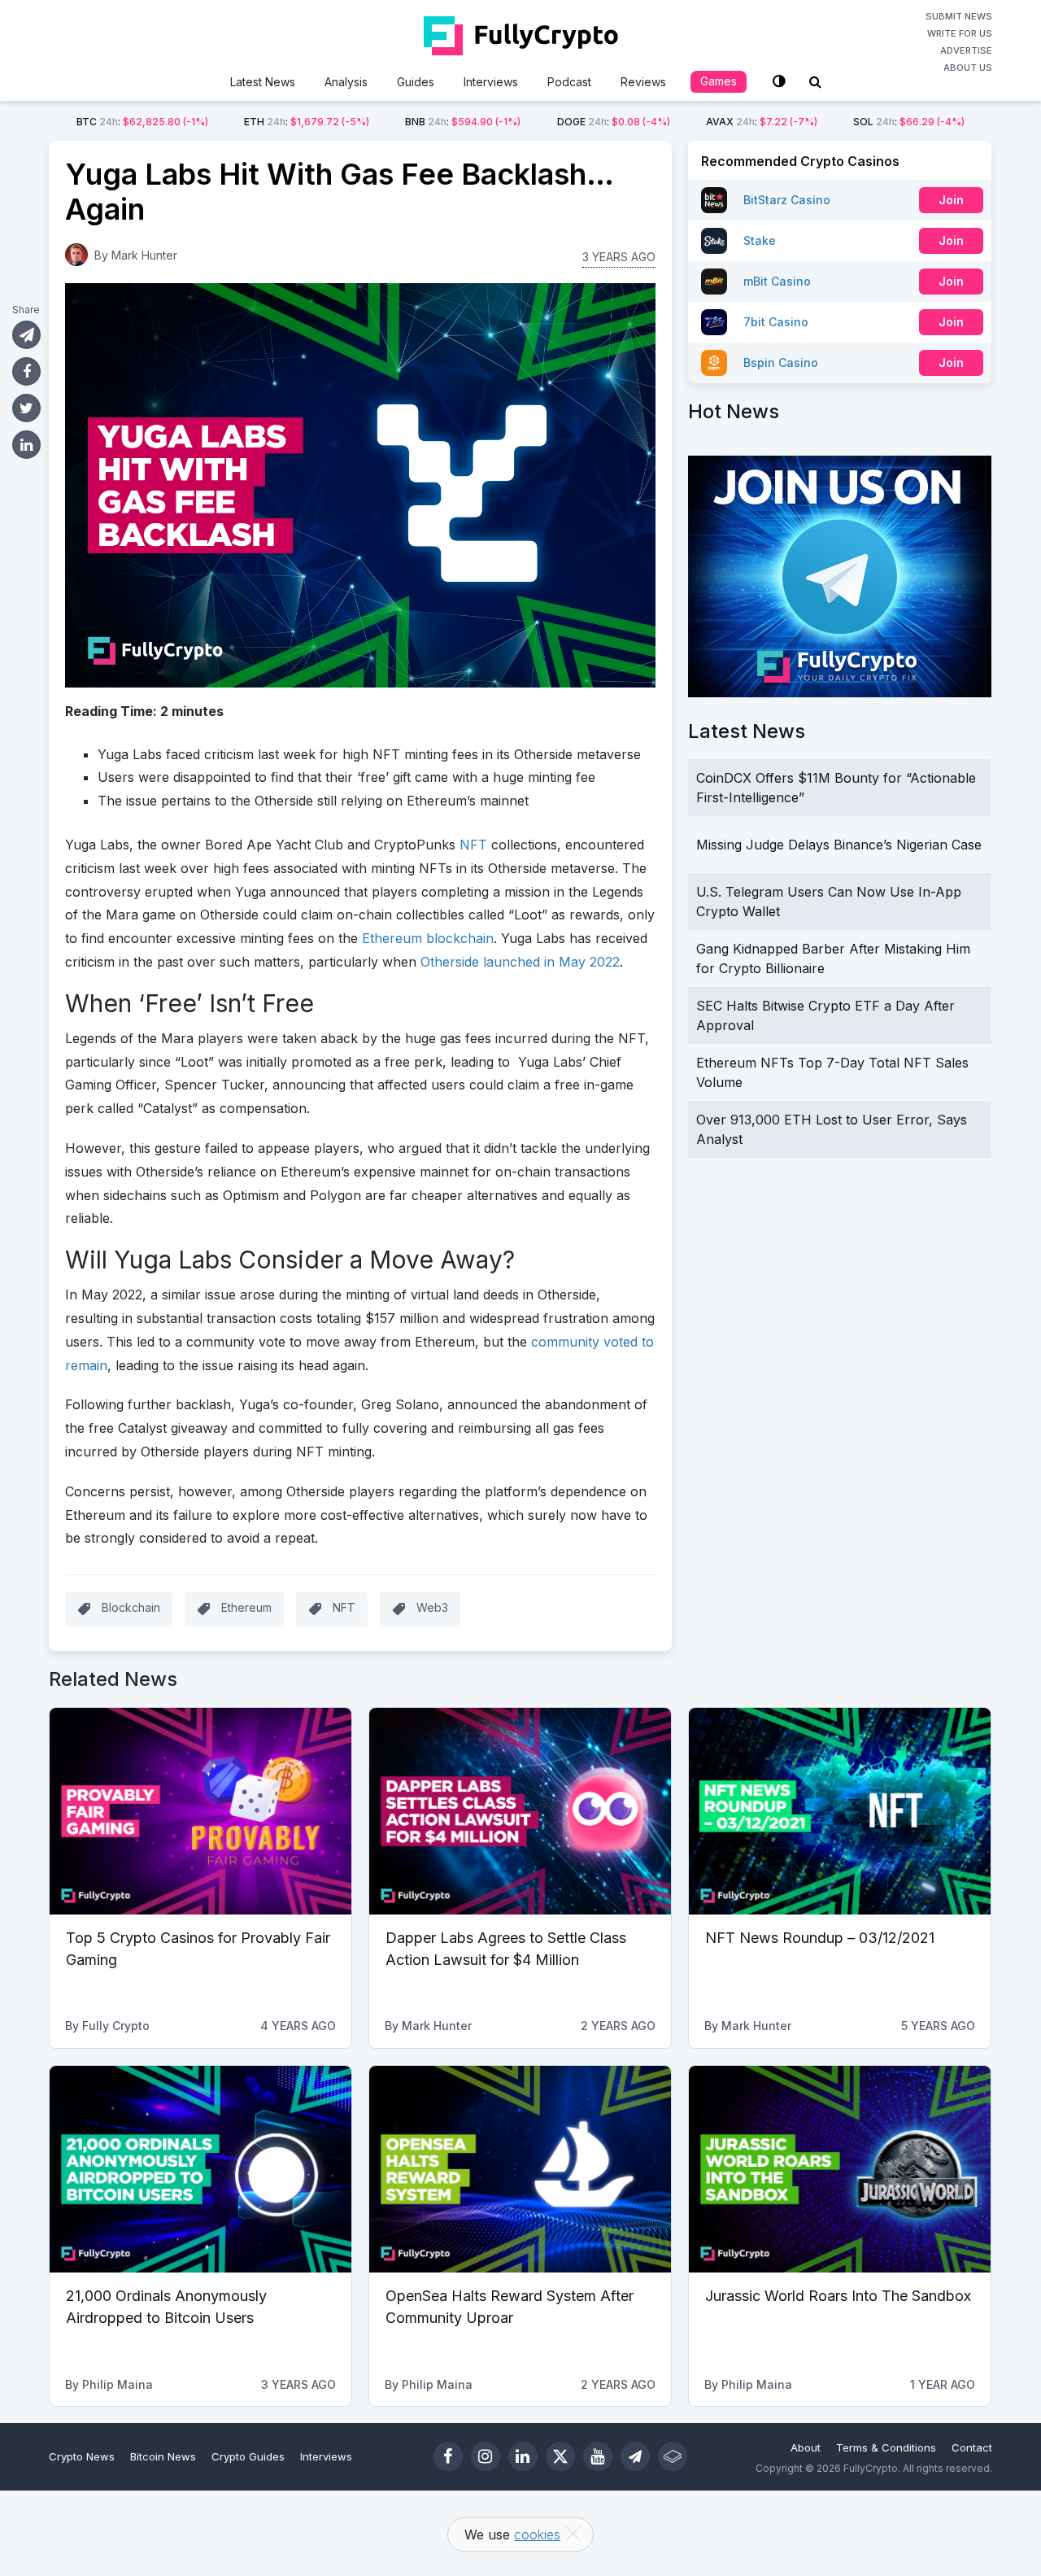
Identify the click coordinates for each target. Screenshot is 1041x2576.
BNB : (463, 122)
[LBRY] (673, 2456)
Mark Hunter (144, 255)
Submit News (959, 16)
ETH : (307, 122)
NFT (344, 1607)
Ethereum (246, 1607)
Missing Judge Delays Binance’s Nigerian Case (839, 845)
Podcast (569, 82)
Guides (416, 82)
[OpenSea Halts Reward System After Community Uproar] (520, 2169)
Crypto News (82, 2456)
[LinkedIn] (523, 2456)
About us (968, 68)
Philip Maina (118, 2384)
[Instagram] (486, 2456)
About (806, 2447)
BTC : (142, 122)
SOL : (909, 122)
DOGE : (614, 122)
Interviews (491, 82)
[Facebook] (448, 2456)
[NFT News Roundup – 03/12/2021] (840, 1811)
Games (719, 81)
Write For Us (960, 33)
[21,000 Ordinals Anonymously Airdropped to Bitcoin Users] (200, 2169)
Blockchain (131, 1607)
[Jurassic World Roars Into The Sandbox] (840, 2169)
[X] (560, 2456)
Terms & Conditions (886, 2447)
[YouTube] (598, 2456)
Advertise (966, 50)
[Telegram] (635, 2456)
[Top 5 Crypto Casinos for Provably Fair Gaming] (200, 1811)
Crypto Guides (248, 2456)
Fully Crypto (116, 2026)
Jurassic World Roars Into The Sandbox (838, 2296)
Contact (972, 2447)
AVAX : (762, 122)
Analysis (346, 82)
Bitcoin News (163, 2456)
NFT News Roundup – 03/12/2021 (820, 1938)
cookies (537, 2535)
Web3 (432, 1607)
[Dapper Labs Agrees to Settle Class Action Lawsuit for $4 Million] (520, 1811)
